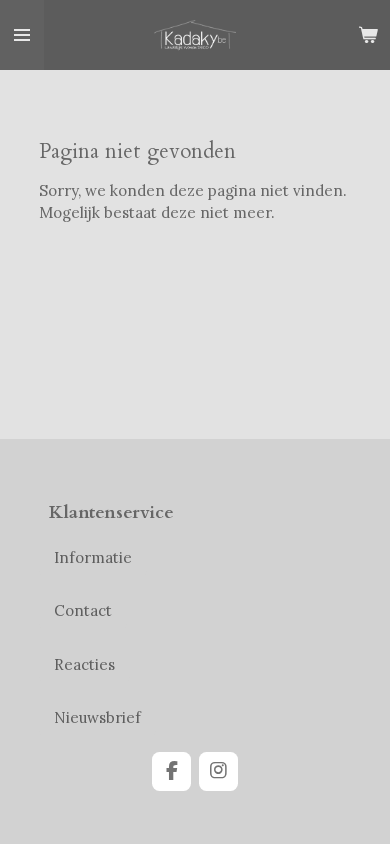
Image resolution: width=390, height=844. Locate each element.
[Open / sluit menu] (22, 35)
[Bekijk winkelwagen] (368, 35)
